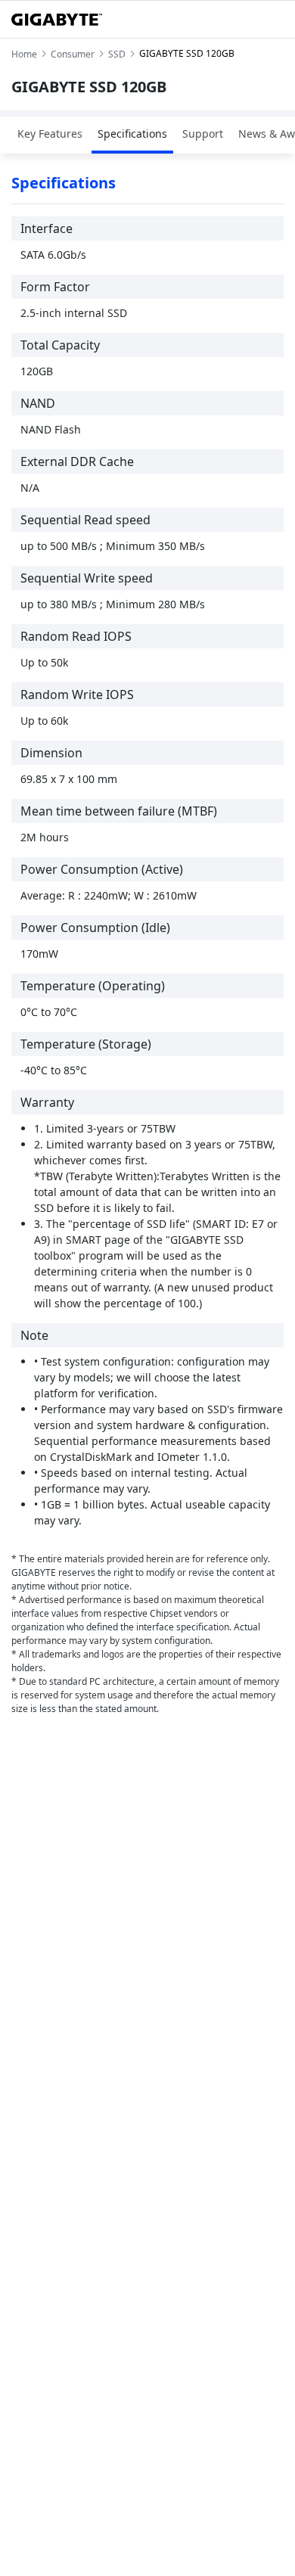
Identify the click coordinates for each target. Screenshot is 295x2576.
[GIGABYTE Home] (57, 20)
